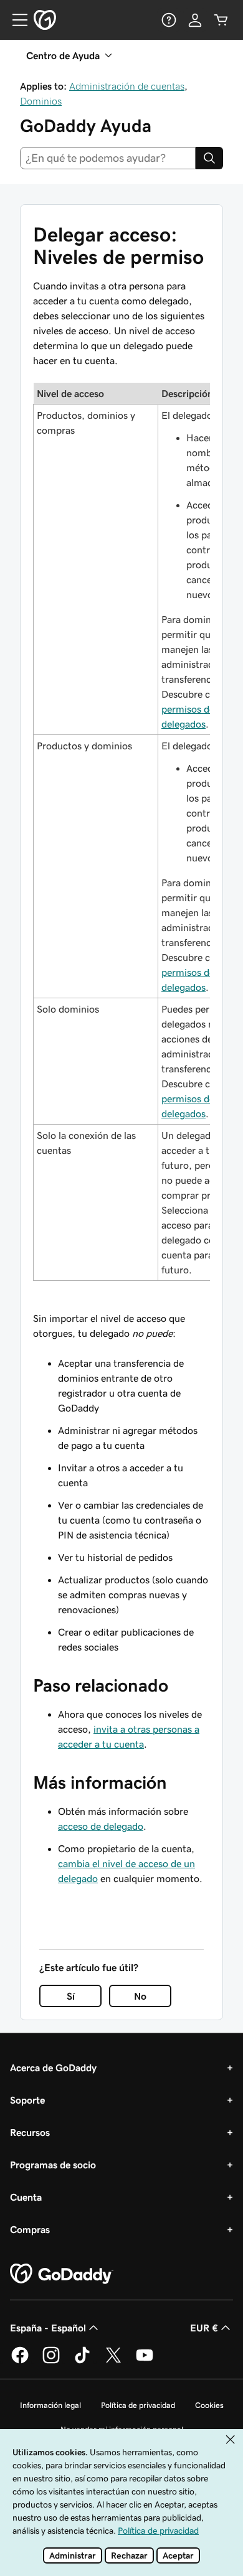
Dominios (41, 101)
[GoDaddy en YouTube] (145, 2361)
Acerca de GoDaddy (53, 2068)
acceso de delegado (101, 1826)
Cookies (209, 2405)
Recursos (30, 2132)
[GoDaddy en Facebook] (20, 2361)
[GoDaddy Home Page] (62, 2274)
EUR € (204, 2328)
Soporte (27, 2100)
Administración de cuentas (127, 86)
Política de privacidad (138, 2405)
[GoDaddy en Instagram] (51, 2361)
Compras (30, 2229)
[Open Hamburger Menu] (15, 20)
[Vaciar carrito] (221, 20)
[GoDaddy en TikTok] (82, 2361)
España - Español (48, 2328)
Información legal (50, 2405)
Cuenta (26, 2197)
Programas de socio (53, 2165)
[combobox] (108, 158)
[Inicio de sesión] (195, 20)
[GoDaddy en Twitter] (113, 2361)
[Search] (209, 158)
